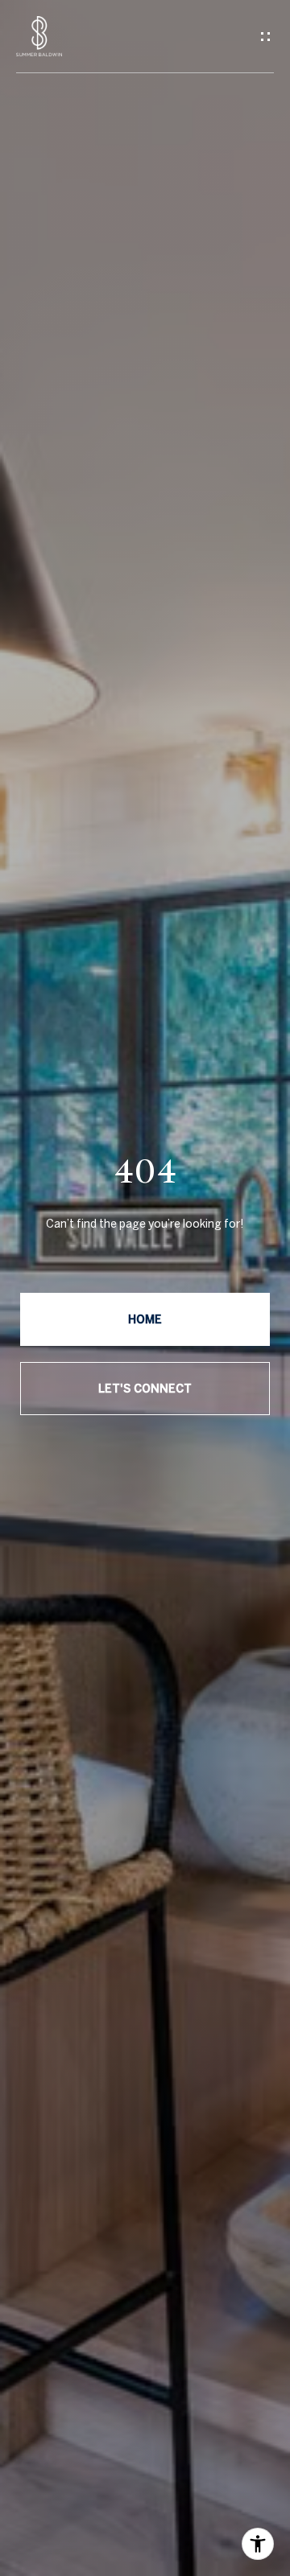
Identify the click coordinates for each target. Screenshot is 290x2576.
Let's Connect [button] (145, 1389)
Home (145, 1319)
